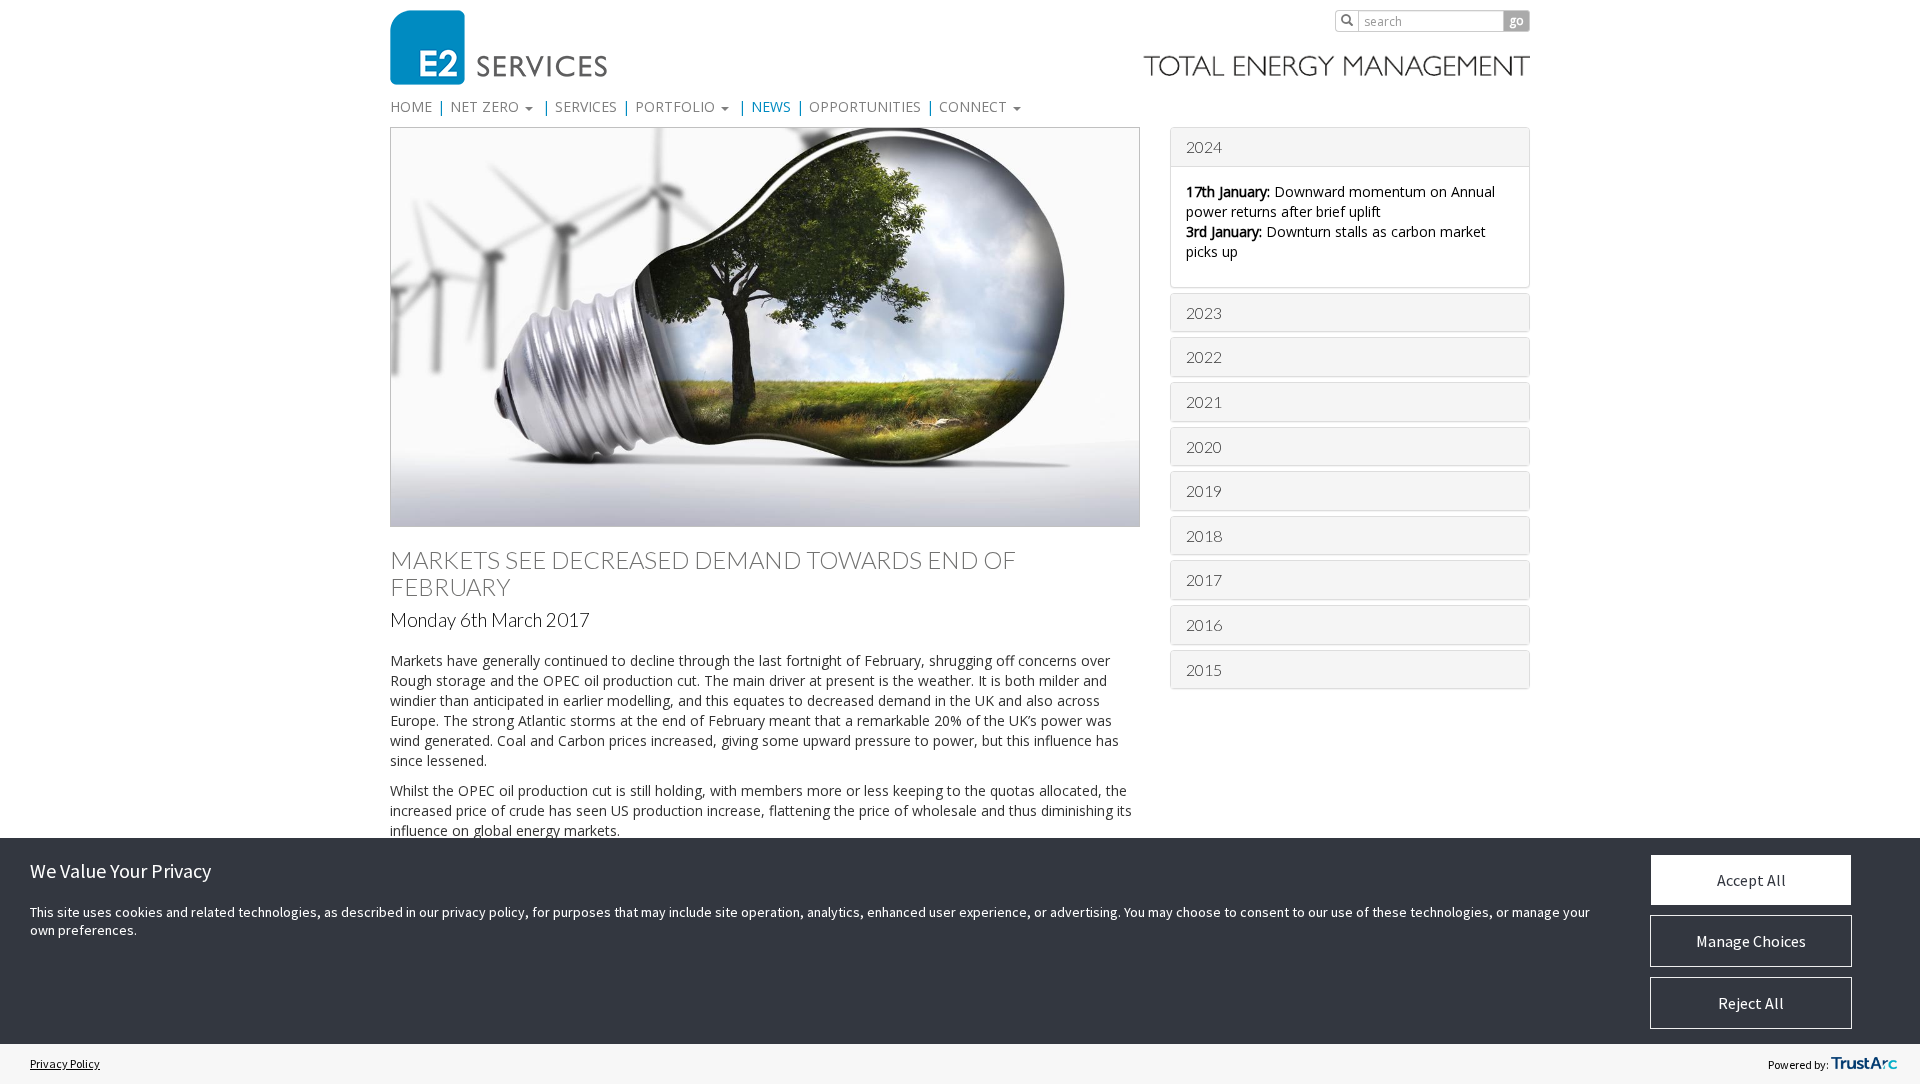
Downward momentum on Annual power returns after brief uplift (1340, 201)
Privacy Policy (65, 1063)
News (771, 106)
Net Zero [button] (486, 106)
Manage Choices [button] (1751, 941)
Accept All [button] (1751, 880)
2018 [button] (1204, 535)
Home (411, 106)
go (1516, 20)
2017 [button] (1204, 579)
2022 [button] (1204, 356)
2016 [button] (1204, 624)
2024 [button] (1204, 146)
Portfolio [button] (677, 106)
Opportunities (865, 106)
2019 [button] (1204, 490)
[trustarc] (1864, 1064)
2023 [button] (1204, 312)
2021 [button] (1204, 401)
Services (586, 106)
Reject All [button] (1751, 1003)
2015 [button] (1204, 669)
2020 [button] (1204, 446)
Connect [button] (975, 106)
